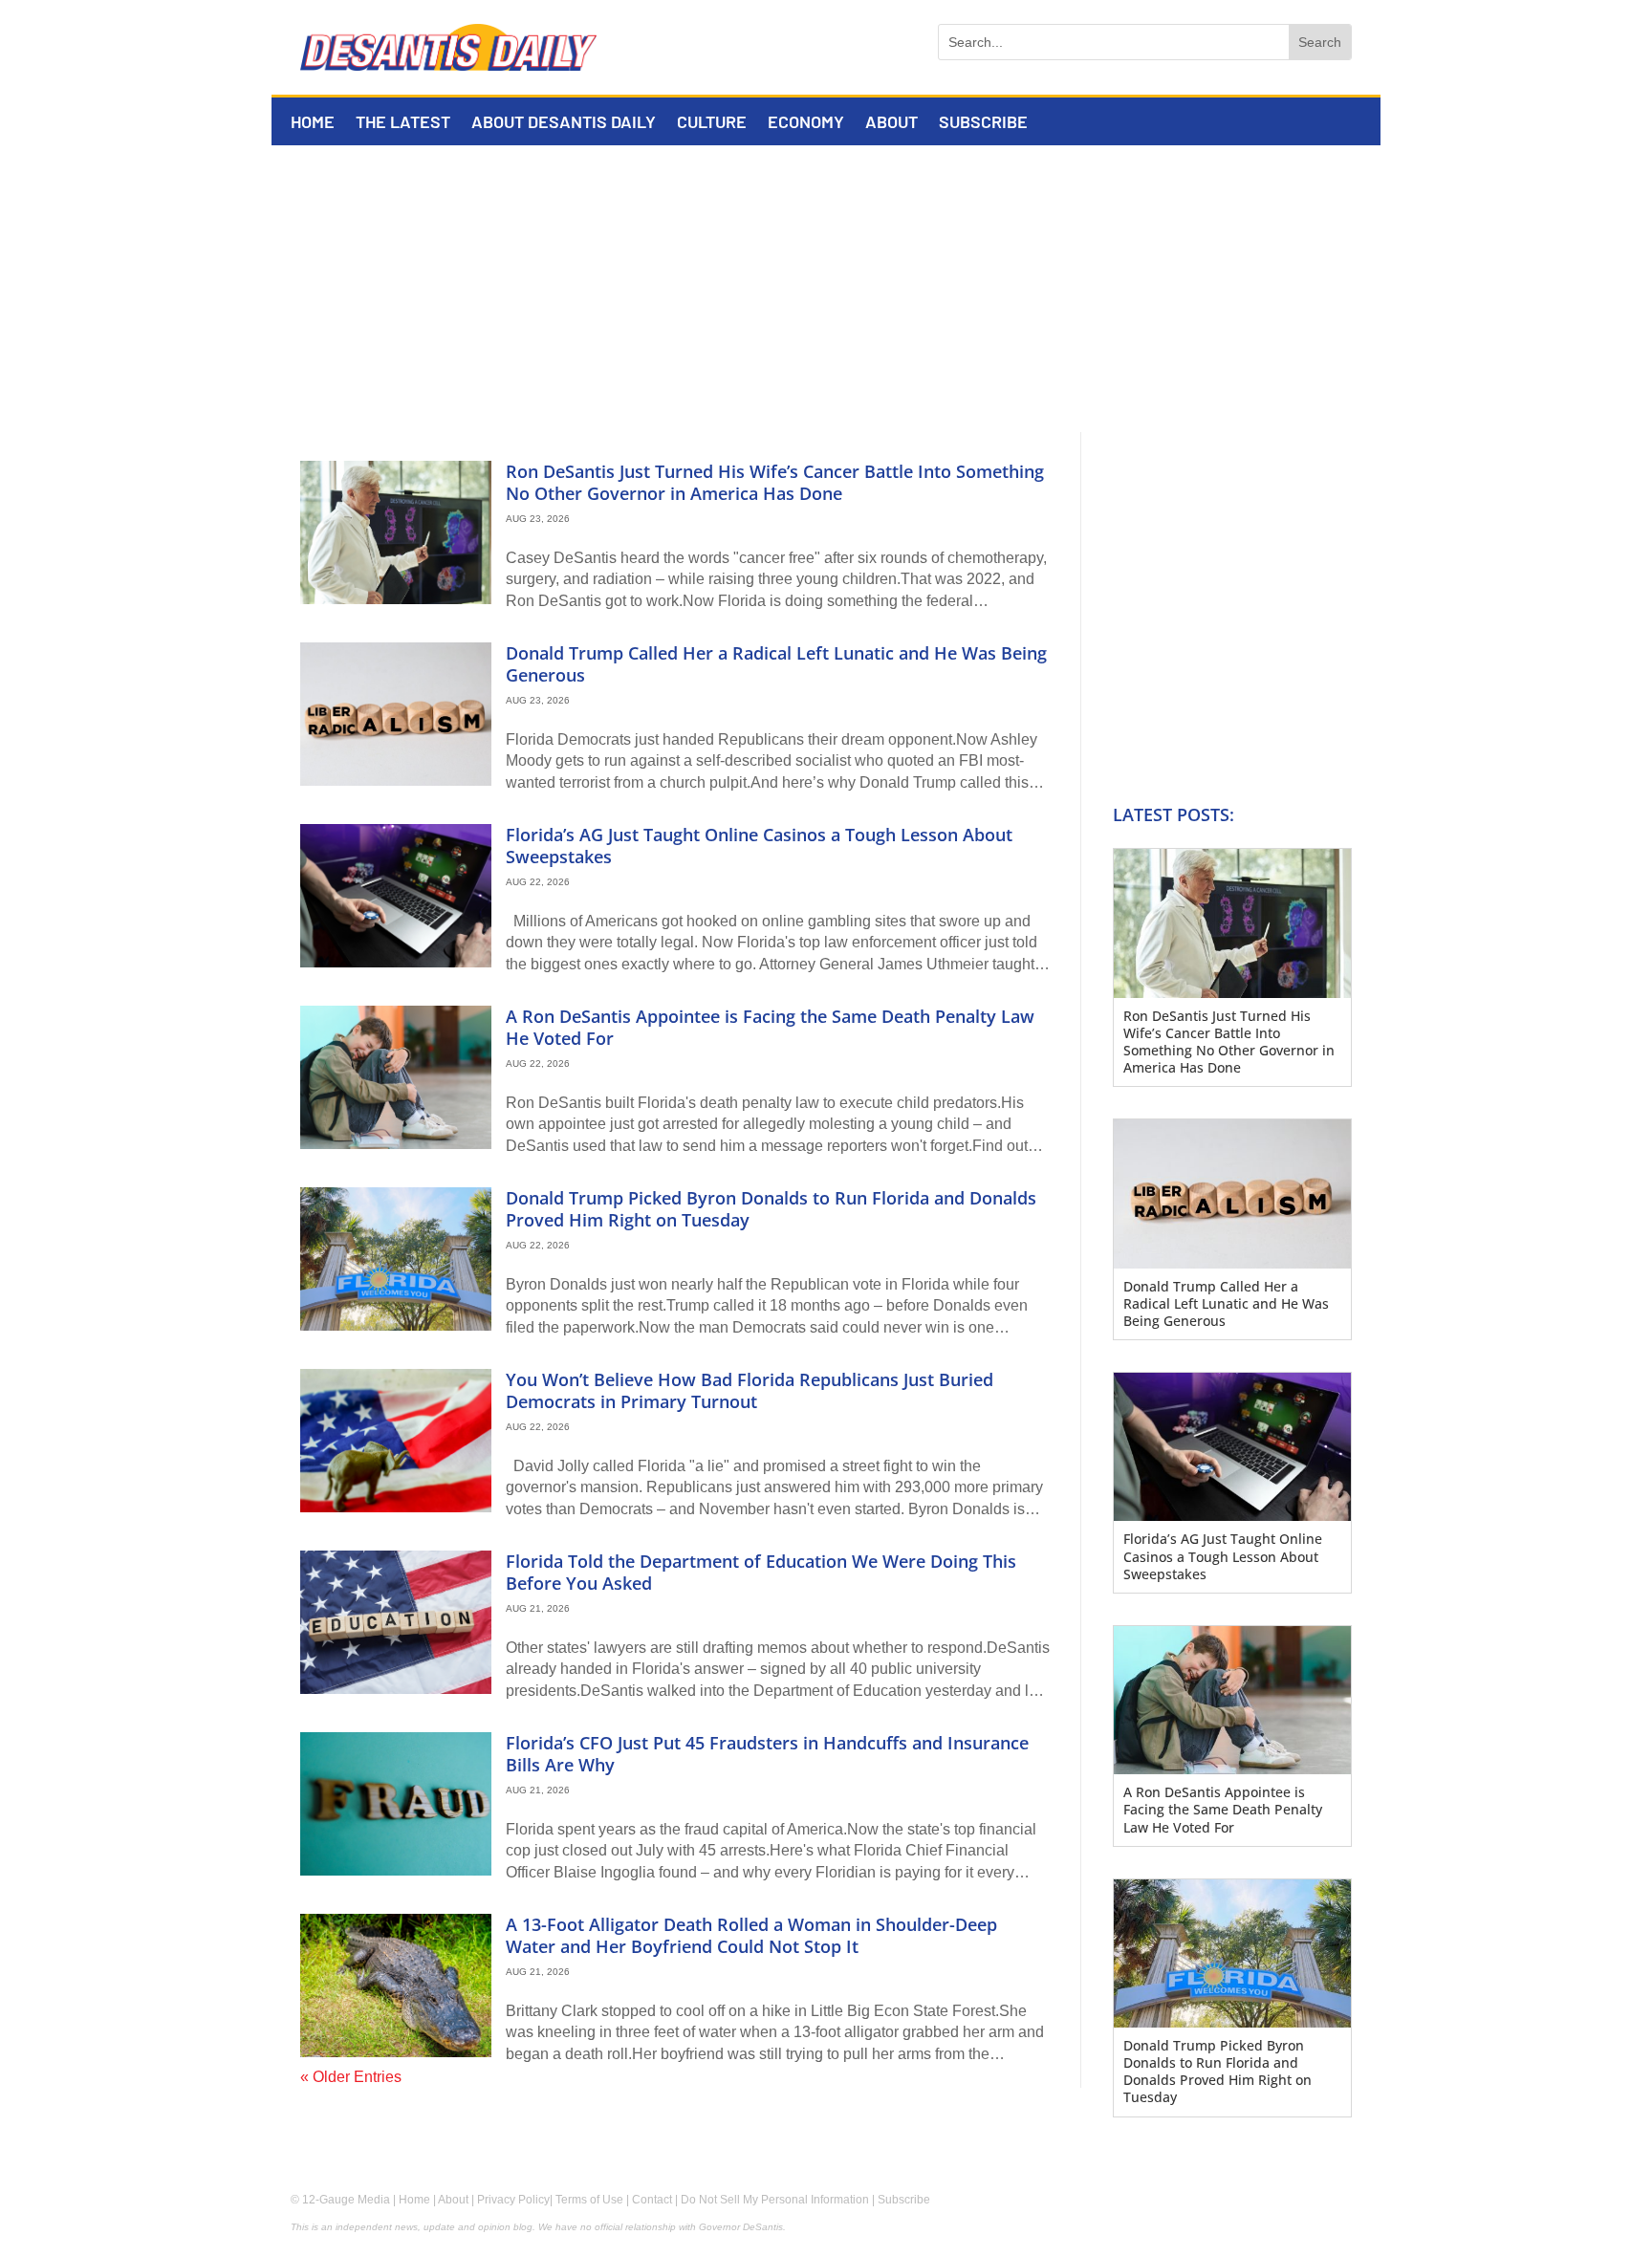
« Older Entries (351, 2077)
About (891, 123)
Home (313, 123)
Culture (712, 123)
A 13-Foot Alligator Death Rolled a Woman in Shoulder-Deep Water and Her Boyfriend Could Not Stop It (751, 1935)
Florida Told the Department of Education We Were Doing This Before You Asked (761, 1572)
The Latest (403, 123)
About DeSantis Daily (564, 123)
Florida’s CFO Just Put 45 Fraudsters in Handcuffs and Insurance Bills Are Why (767, 1754)
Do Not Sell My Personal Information (775, 2200)
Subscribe (983, 123)
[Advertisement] (826, 289)
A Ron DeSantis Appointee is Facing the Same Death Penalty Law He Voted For (770, 1027)
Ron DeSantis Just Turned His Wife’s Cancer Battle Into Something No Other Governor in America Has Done (775, 482)
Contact (652, 2200)
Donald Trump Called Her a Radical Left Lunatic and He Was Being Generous (776, 664)
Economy (806, 123)
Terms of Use (589, 2200)
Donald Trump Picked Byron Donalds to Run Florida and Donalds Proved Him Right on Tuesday (771, 1209)
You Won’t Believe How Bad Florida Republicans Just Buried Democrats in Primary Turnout (750, 1390)
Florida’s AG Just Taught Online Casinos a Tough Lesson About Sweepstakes (759, 846)
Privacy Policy (513, 2200)
